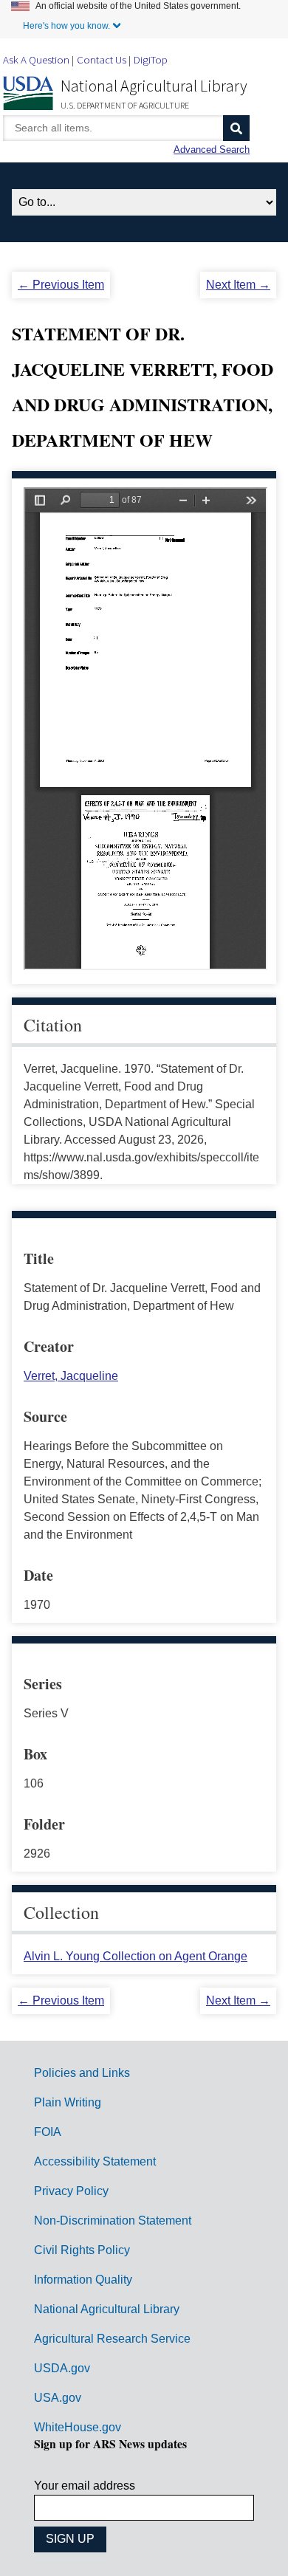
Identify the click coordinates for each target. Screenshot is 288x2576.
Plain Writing (68, 2102)
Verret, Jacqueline (71, 1376)
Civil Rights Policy (82, 2250)
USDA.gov (62, 2368)
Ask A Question (36, 59)
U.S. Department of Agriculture (125, 105)
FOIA (48, 2132)
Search (236, 128)
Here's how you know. (66, 26)
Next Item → (238, 285)
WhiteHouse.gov (78, 2427)
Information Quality (83, 2280)
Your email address (85, 2486)
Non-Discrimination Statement (113, 2220)
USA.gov (58, 2398)
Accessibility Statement (95, 2161)
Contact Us (102, 59)
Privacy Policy (71, 2191)
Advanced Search (212, 150)
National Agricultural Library (154, 86)
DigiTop (151, 59)
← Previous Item (61, 285)
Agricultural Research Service (112, 2339)
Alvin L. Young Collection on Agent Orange (136, 1956)
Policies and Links (82, 2073)
